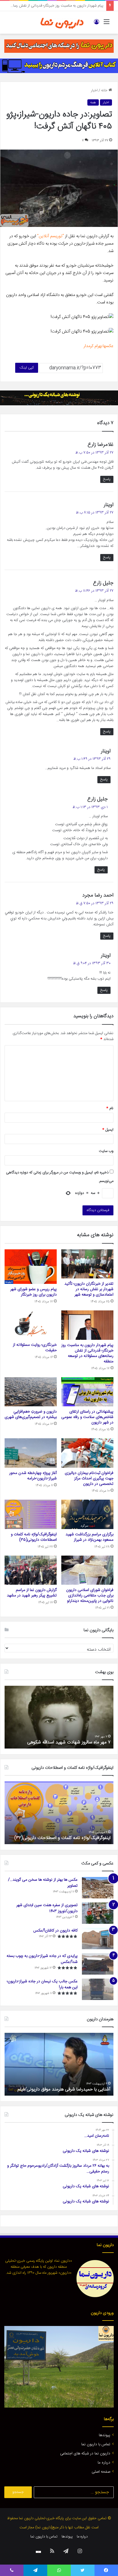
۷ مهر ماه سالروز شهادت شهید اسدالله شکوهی (69, 1742)
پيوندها (105, 2435)
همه (93, 102)
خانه (105, 90)
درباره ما (104, 2463)
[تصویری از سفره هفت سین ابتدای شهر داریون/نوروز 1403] (98, 1913)
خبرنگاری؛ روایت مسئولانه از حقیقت (77, 6)
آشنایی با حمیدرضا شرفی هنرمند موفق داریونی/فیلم (64, 2089)
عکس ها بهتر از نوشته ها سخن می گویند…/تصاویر (43, 1883)
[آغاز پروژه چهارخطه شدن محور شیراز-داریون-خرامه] (31, 1453)
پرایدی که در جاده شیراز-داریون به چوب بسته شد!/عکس (42, 1959)
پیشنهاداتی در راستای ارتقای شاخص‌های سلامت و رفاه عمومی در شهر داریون (87, 1417)
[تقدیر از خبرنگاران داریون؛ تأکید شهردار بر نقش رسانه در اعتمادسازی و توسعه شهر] (87, 1264)
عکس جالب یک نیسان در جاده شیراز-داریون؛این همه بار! (42, 1984)
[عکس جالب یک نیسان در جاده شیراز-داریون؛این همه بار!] (98, 1989)
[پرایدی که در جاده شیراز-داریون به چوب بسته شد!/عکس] (98, 1964)
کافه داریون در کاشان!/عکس (55, 1931)
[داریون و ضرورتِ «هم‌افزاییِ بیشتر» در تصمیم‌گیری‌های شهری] (31, 1392)
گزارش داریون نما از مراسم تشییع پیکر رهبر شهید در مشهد (32, 1593)
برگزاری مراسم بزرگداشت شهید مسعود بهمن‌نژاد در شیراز (90, 1537)
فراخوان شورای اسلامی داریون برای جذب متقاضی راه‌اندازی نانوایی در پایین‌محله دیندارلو (90, 1596)
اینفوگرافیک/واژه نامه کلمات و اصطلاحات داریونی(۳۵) (34, 1537)
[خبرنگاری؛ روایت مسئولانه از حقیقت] (31, 1325)
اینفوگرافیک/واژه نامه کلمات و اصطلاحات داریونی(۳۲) (62, 1838)
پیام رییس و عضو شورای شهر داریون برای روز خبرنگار (34, 1292)
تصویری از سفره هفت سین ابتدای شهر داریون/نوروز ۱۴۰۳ (47, 1908)
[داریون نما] (62, 22)
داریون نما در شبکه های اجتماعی (85, 2454)
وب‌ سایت (106, 1151)
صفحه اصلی (101, 2472)
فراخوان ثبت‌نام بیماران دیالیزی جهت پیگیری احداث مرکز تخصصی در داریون (89, 1479)
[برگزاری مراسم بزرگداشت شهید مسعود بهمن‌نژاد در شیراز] (87, 1514)
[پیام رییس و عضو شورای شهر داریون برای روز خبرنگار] (31, 1267)
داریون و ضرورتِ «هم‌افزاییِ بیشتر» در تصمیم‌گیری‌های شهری (31, 1414)
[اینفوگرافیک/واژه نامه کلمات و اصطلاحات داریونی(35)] (31, 1514)
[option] (59, 1717)
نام (110, 1108)
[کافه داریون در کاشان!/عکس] (98, 1938)
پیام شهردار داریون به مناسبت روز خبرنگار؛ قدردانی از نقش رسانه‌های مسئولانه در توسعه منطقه (87, 1353)
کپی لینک (27, 368)
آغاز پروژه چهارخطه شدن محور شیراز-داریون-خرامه (33, 1476)
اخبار (94, 90)
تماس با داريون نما (96, 2444)
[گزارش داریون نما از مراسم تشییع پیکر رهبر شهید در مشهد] (31, 1570)
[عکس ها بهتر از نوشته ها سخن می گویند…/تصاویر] (98, 1888)
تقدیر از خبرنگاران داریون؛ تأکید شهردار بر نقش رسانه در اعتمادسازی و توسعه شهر (89, 1289)
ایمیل (108, 1130)
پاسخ (107, 479)
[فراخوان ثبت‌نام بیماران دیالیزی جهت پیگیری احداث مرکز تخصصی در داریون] (87, 1453)
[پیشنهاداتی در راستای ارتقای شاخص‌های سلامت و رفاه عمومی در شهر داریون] (87, 1392)
